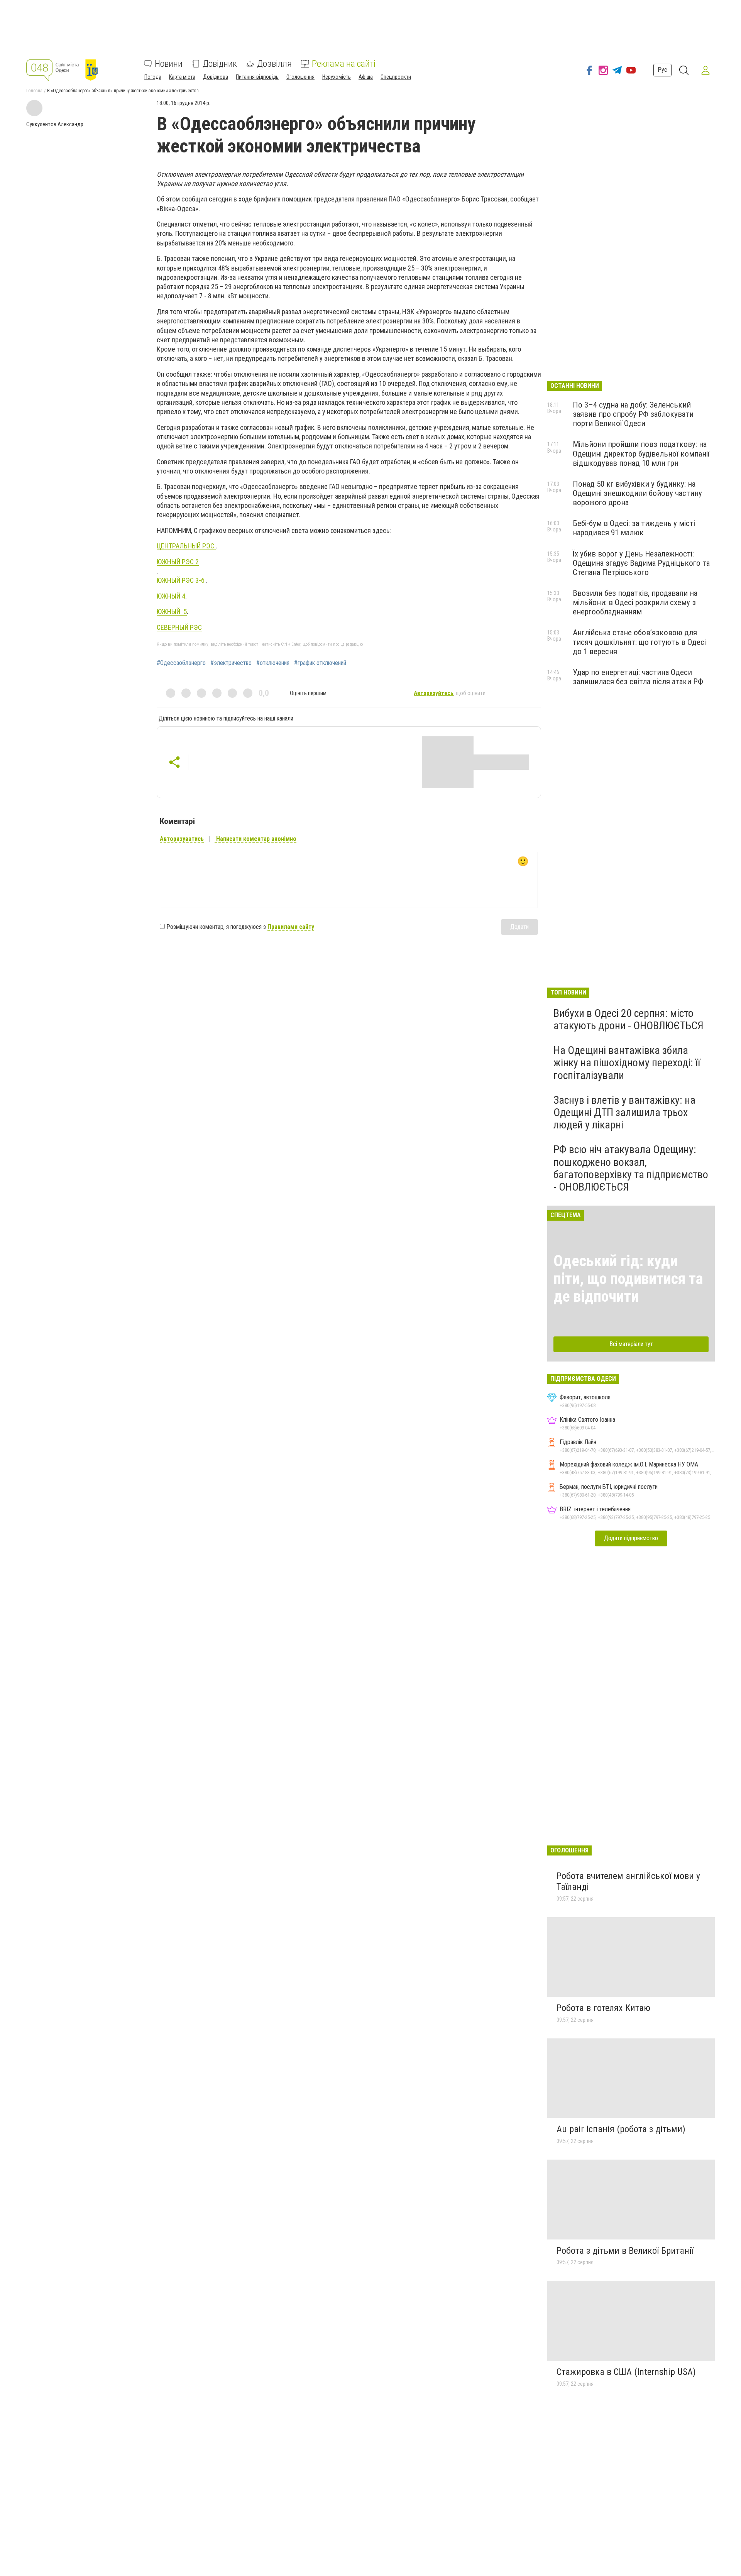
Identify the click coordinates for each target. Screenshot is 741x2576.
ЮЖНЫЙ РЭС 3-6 (181, 580)
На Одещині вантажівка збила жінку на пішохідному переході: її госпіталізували (627, 1063)
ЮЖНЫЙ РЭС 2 (178, 562)
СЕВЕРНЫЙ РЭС (179, 627)
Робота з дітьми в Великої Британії (625, 2251)
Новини (169, 64)
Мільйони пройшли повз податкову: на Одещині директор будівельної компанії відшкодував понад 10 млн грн (641, 453)
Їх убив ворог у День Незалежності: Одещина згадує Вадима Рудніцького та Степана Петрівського (641, 563)
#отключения (273, 663)
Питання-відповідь (257, 77)
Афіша (366, 77)
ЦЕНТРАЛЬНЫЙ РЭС (186, 546)
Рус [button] (662, 70)
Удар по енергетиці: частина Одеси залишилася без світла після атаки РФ (638, 677)
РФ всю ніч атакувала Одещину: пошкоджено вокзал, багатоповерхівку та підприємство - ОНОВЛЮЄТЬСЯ (631, 1168)
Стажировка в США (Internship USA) (626, 2372)
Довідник (220, 64)
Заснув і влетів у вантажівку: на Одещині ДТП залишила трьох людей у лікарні (624, 1112)
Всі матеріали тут (631, 1344)
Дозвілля (274, 64)
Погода (153, 77)
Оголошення (300, 77)
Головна (34, 91)
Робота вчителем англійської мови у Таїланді (628, 1881)
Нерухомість (337, 77)
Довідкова (216, 77)
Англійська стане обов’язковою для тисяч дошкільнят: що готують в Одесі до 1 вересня (639, 642)
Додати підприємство (631, 1538)
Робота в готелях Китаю (603, 2008)
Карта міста (182, 77)
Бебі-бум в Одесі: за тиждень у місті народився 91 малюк (634, 528)
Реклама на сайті (344, 64)
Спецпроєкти (396, 77)
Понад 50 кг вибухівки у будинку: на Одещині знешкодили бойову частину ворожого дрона (637, 493)
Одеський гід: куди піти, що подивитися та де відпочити (628, 1279)
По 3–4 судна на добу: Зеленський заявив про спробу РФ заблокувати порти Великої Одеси (633, 414)
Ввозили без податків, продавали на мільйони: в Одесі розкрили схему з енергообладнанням (635, 602)
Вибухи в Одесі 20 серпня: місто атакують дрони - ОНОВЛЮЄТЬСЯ (628, 1019)
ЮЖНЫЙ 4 (171, 596)
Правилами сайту (291, 927)
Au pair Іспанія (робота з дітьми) (621, 2129)
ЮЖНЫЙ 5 (172, 611)
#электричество (231, 663)
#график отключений (320, 663)
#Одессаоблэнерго (181, 663)
